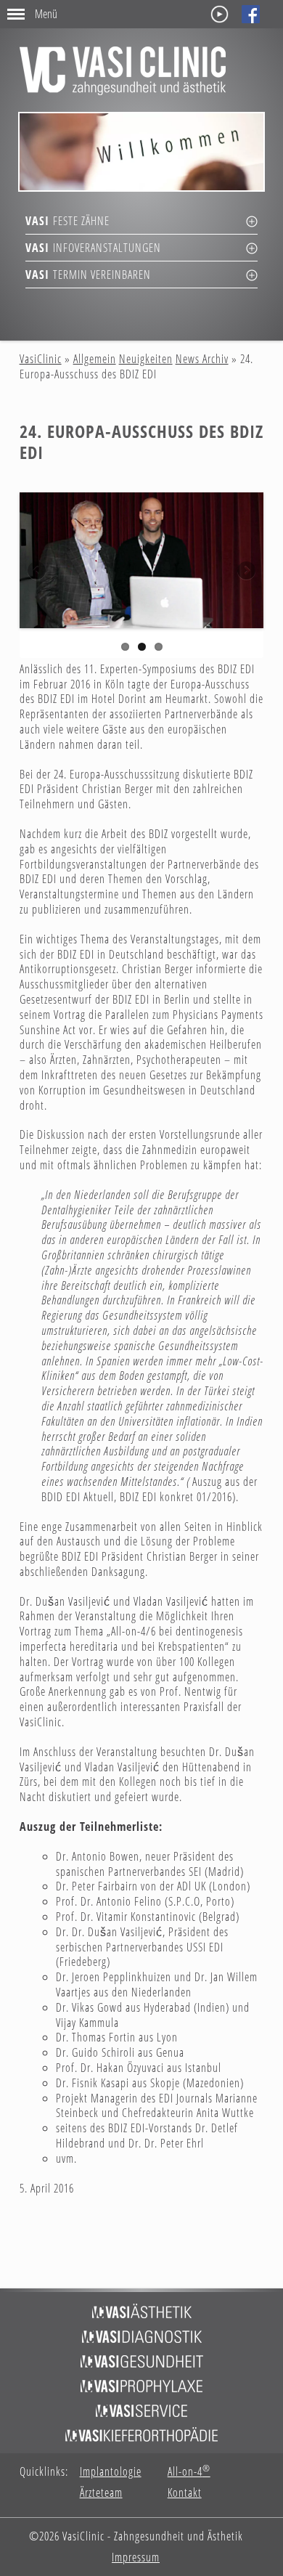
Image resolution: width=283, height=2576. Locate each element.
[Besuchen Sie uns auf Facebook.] (251, 14)
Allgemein (95, 359)
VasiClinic (41, 359)
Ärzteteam (101, 2493)
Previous (38, 572)
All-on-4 (189, 2472)
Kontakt (185, 2493)
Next (245, 572)
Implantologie (111, 2472)
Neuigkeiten (146, 359)
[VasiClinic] (123, 71)
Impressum (136, 2557)
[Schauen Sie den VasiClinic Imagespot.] (220, 14)
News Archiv (202, 359)
